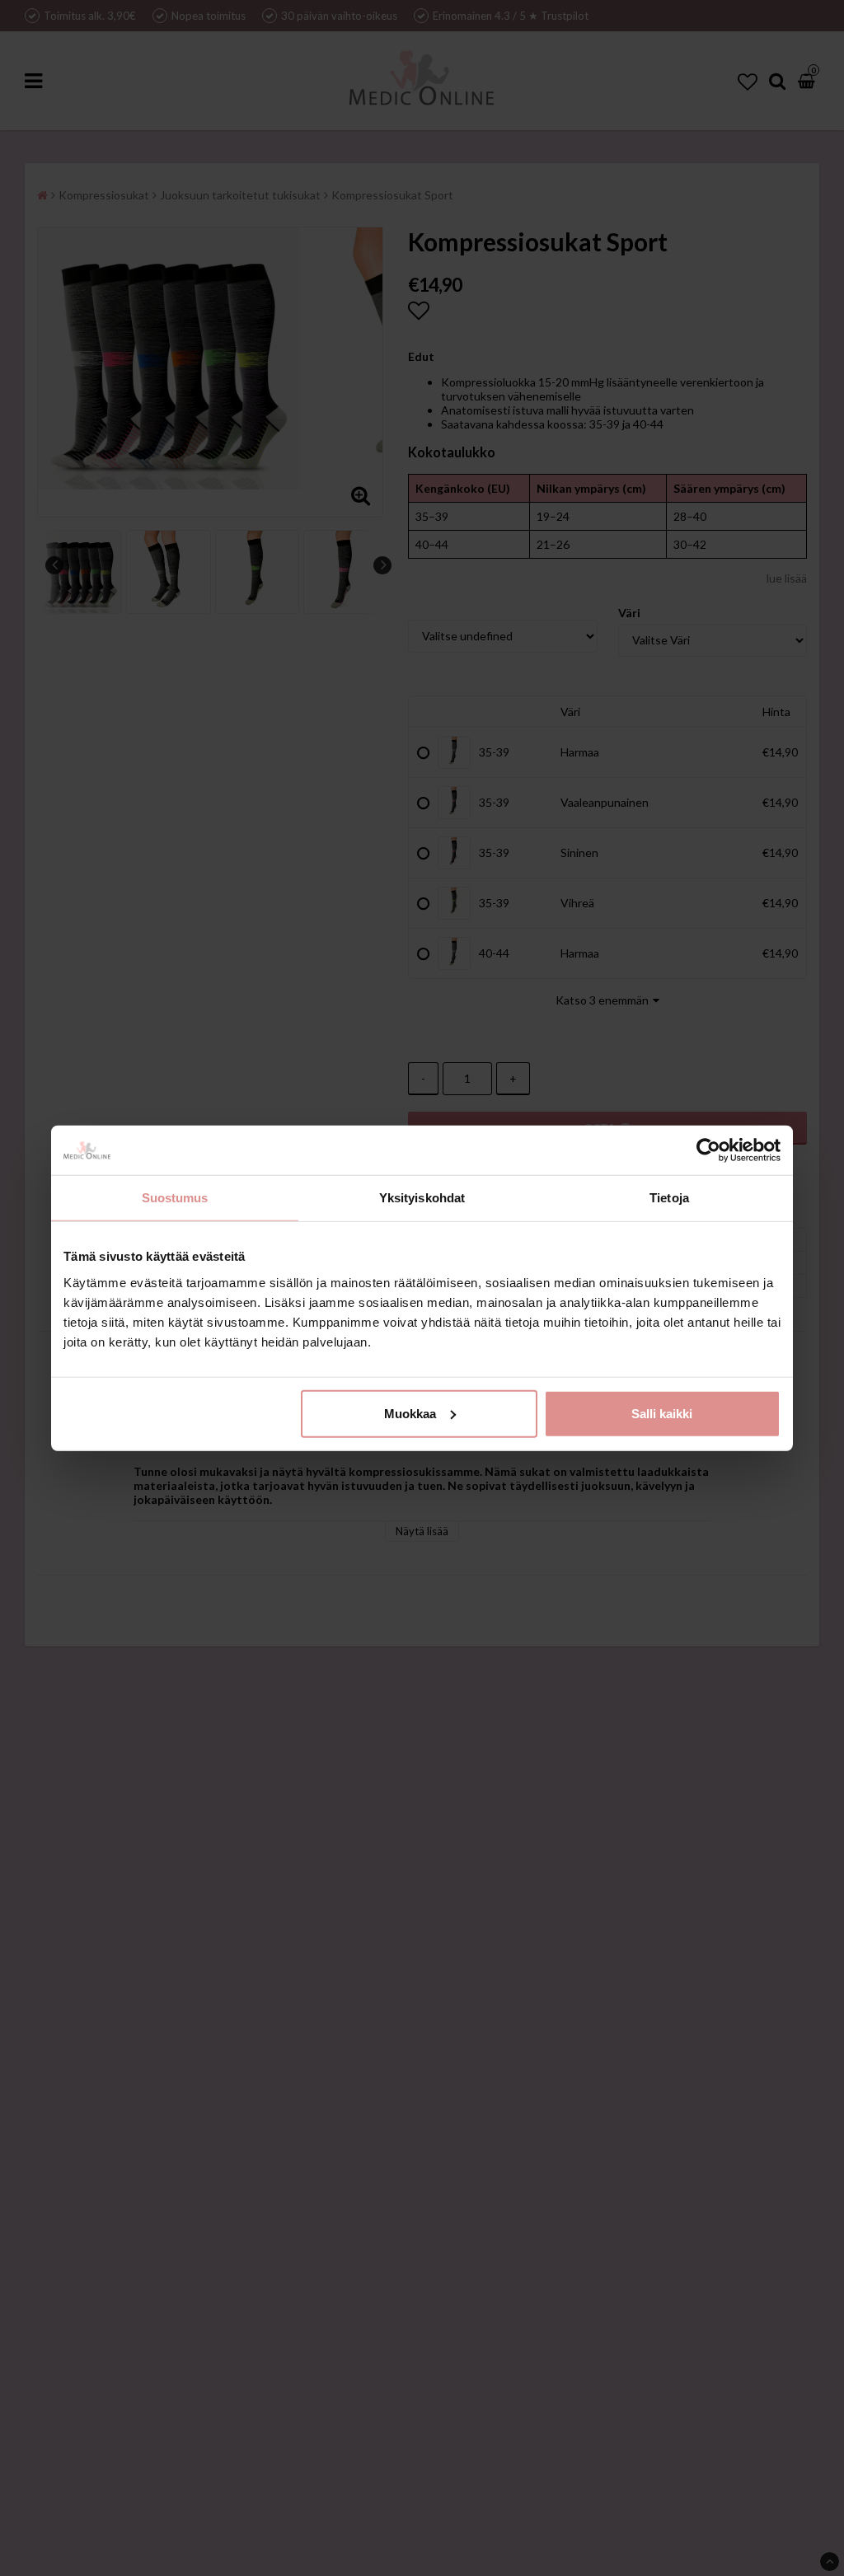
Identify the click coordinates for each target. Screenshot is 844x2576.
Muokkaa (410, 1413)
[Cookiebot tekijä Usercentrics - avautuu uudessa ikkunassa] (708, 1150)
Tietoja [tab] (669, 1198)
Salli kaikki (662, 1413)
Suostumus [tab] (175, 1198)
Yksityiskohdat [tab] (422, 1198)
